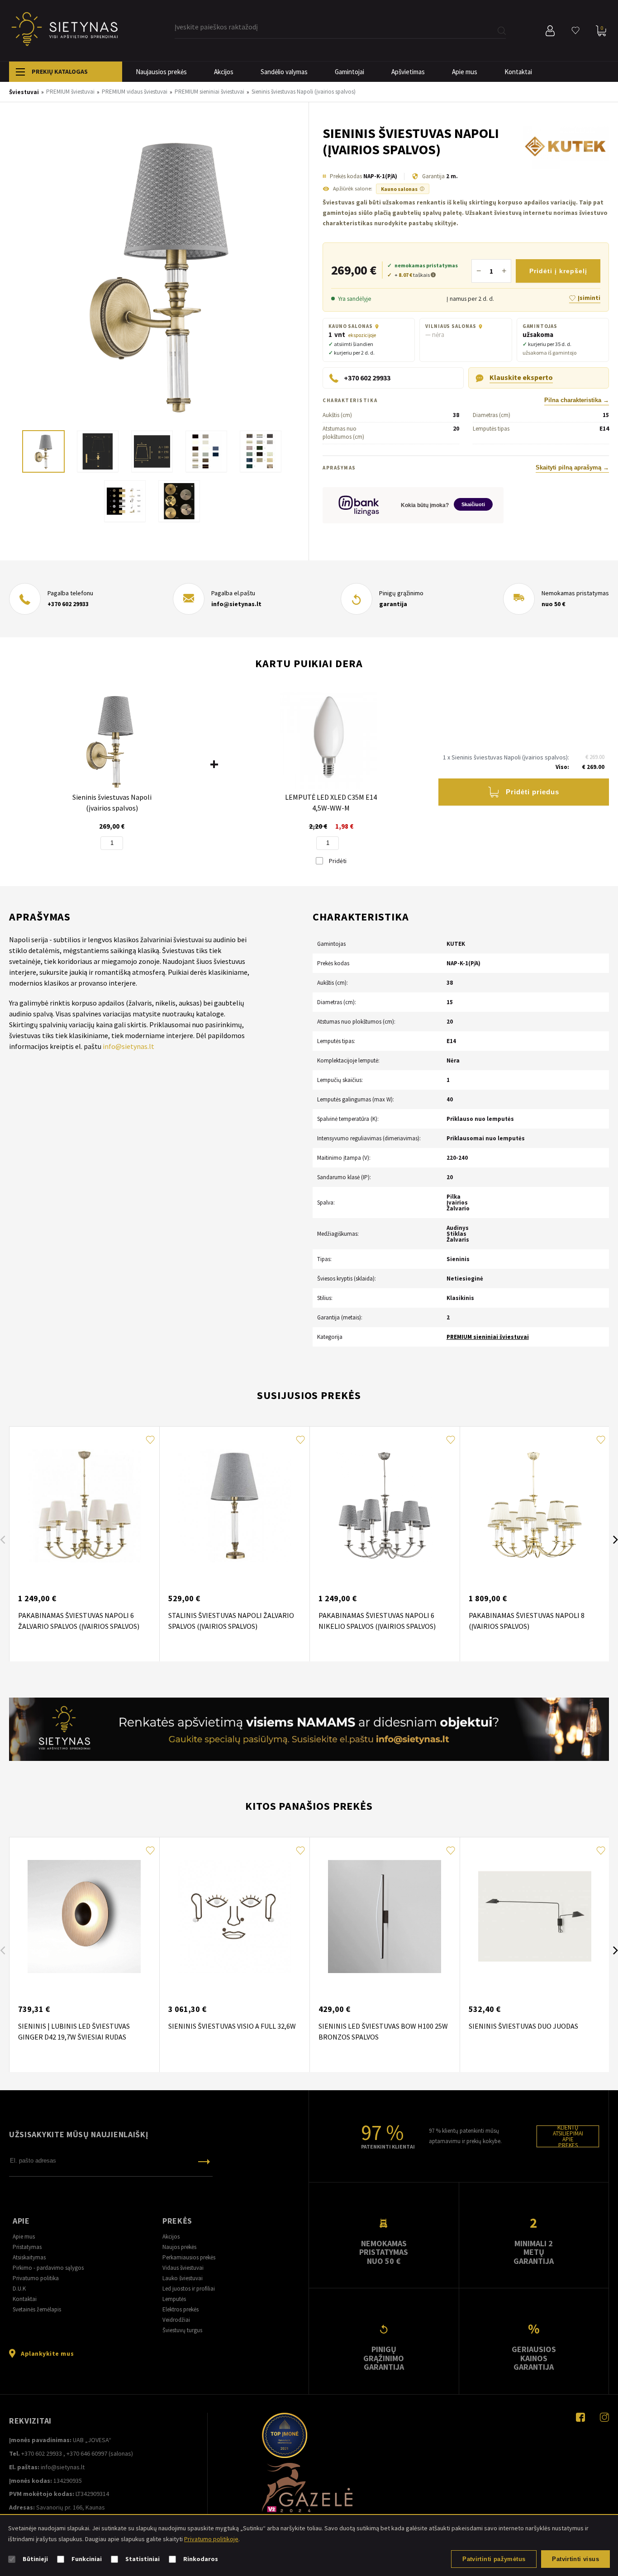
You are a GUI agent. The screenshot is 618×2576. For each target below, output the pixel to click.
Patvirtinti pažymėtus (494, 2559)
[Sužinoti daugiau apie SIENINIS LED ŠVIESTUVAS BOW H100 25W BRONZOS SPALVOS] (385, 1917)
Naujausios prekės (161, 72)
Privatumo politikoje (211, 2539)
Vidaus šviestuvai (183, 2268)
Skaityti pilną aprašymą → (572, 468)
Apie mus (465, 72)
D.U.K (19, 2289)
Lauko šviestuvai (183, 2278)
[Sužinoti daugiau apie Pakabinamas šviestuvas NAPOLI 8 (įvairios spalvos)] (535, 1506)
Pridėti (337, 861)
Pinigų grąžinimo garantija (384, 2358)
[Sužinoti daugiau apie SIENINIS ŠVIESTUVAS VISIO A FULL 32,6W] (234, 1917)
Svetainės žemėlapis (37, 2309)
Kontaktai (518, 72)
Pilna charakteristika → (577, 400)
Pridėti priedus (532, 792)
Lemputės (174, 2299)
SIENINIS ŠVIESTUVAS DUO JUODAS (523, 2026)
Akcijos (224, 72)
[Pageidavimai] (575, 31)
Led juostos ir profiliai (189, 2289)
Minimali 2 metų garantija (534, 2252)
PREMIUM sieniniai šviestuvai (488, 1337)
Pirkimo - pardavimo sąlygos (48, 2268)
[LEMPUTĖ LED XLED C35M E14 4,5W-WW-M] (329, 741)
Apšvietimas (408, 72)
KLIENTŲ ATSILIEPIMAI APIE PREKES (568, 2136)
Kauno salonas (403, 189)
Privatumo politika (36, 2278)
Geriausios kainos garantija (534, 2358)
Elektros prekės (181, 2309)
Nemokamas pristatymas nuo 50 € (384, 2252)
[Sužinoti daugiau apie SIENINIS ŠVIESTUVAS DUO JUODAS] (535, 1917)
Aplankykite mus (47, 2353)
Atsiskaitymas (29, 2257)
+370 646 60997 (87, 2453)
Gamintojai (349, 72)
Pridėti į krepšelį (558, 271)
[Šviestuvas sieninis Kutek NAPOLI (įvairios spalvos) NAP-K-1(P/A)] (159, 275)
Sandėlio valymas (284, 72)
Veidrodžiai (176, 2320)
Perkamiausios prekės (189, 2257)
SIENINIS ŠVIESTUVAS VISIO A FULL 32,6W (232, 2026)
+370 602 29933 (68, 604)
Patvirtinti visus (575, 2559)
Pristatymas (27, 2247)
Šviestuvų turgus (182, 2330)
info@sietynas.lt (236, 604)
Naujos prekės (179, 2247)
